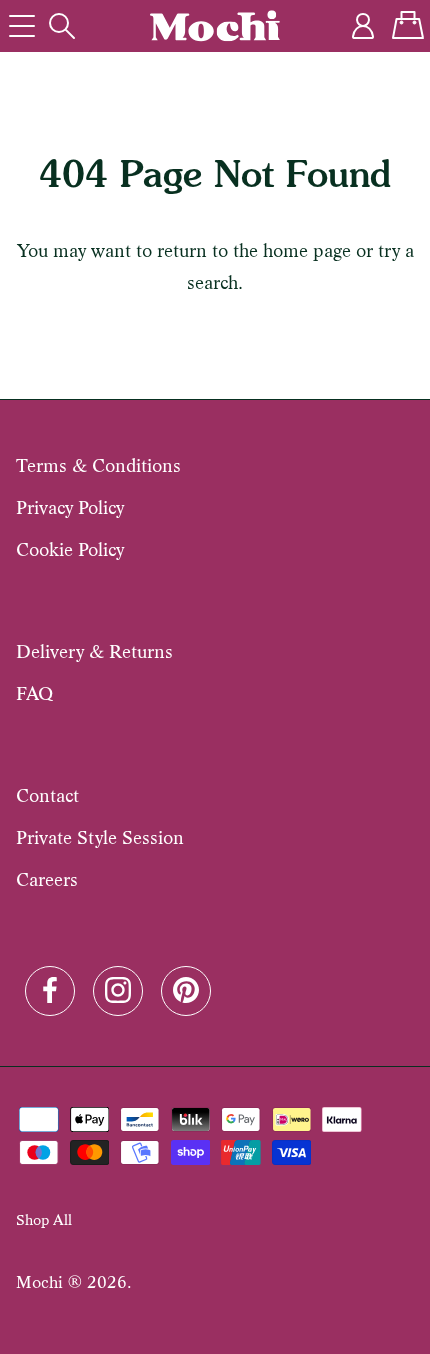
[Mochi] (215, 26)
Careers (47, 879)
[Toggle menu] (22, 26)
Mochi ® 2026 (71, 1282)
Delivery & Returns (94, 651)
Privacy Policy (70, 507)
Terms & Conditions (98, 465)
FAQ (34, 693)
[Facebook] (50, 987)
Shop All (44, 1219)
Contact (47, 795)
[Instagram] (118, 987)
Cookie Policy (70, 549)
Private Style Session (100, 837)
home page (307, 250)
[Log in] (364, 26)
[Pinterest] (186, 987)
